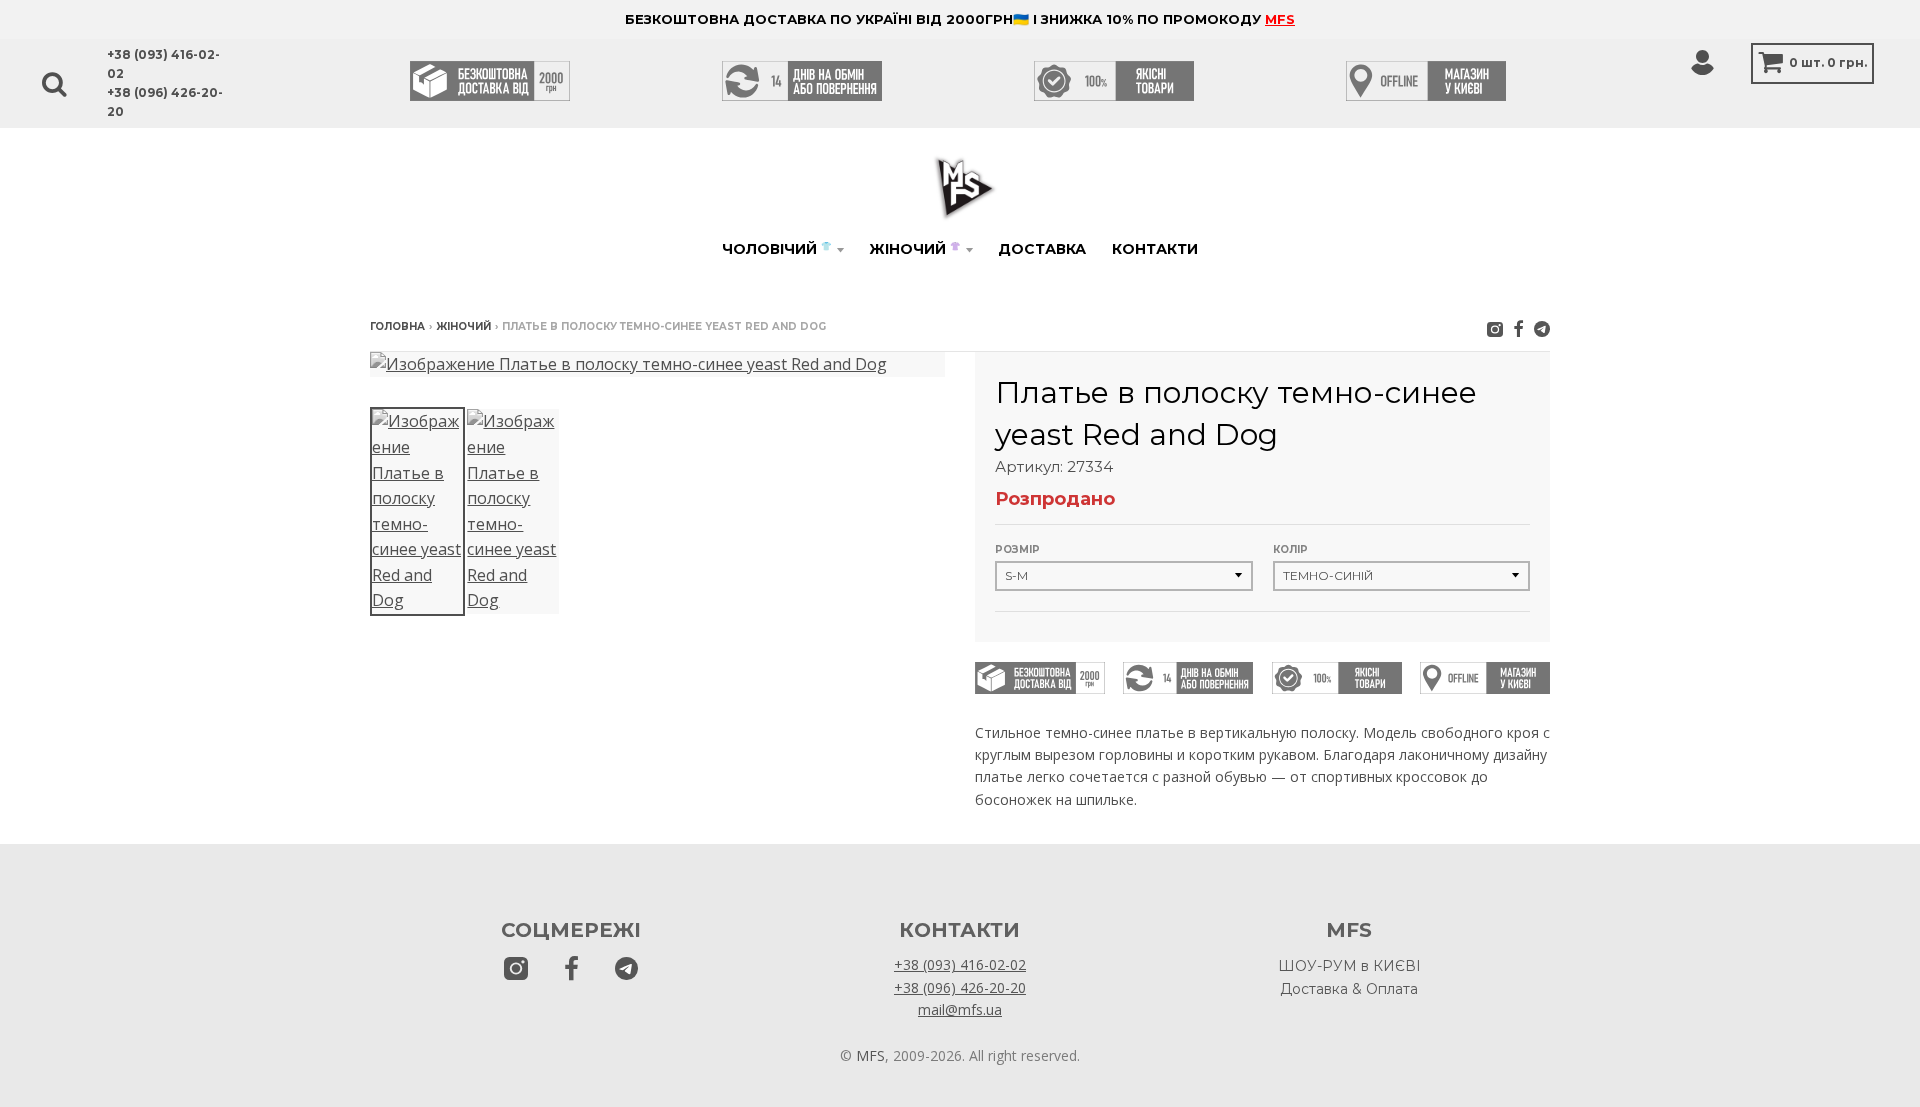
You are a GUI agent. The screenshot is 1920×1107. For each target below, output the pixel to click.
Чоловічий (776, 249)
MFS (1280, 19)
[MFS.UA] (1542, 328)
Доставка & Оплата (1349, 989)
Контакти (1155, 249)
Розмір (1017, 549)
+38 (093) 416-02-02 (960, 964)
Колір (1290, 549)
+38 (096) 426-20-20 (960, 987)
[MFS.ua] (1518, 328)
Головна (397, 326)
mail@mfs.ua (960, 1009)
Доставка (1042, 249)
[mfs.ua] (1495, 328)
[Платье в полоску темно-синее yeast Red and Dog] (417, 511)
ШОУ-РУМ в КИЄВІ (1349, 966)
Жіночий (914, 249)
